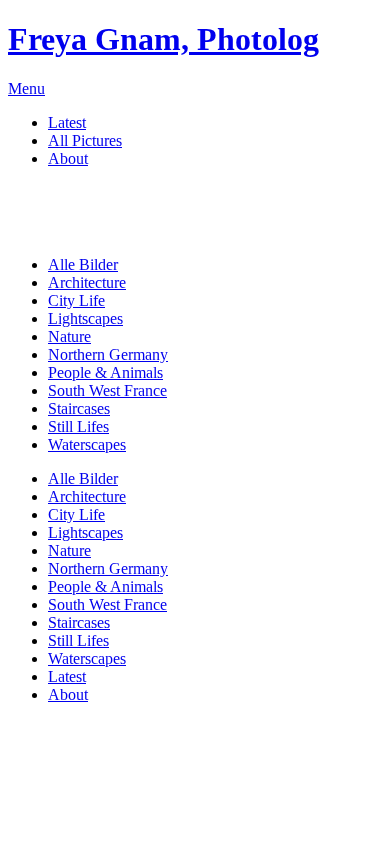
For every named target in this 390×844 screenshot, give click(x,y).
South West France (107, 390)
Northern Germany (108, 354)
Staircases (79, 408)
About (68, 158)
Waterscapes (87, 444)
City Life (76, 300)
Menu (26, 88)
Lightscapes (85, 318)
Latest (67, 122)
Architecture (87, 282)
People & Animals (105, 372)
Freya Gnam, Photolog (163, 39)
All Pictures (85, 140)
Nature (69, 336)
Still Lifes (78, 426)
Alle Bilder (83, 264)
